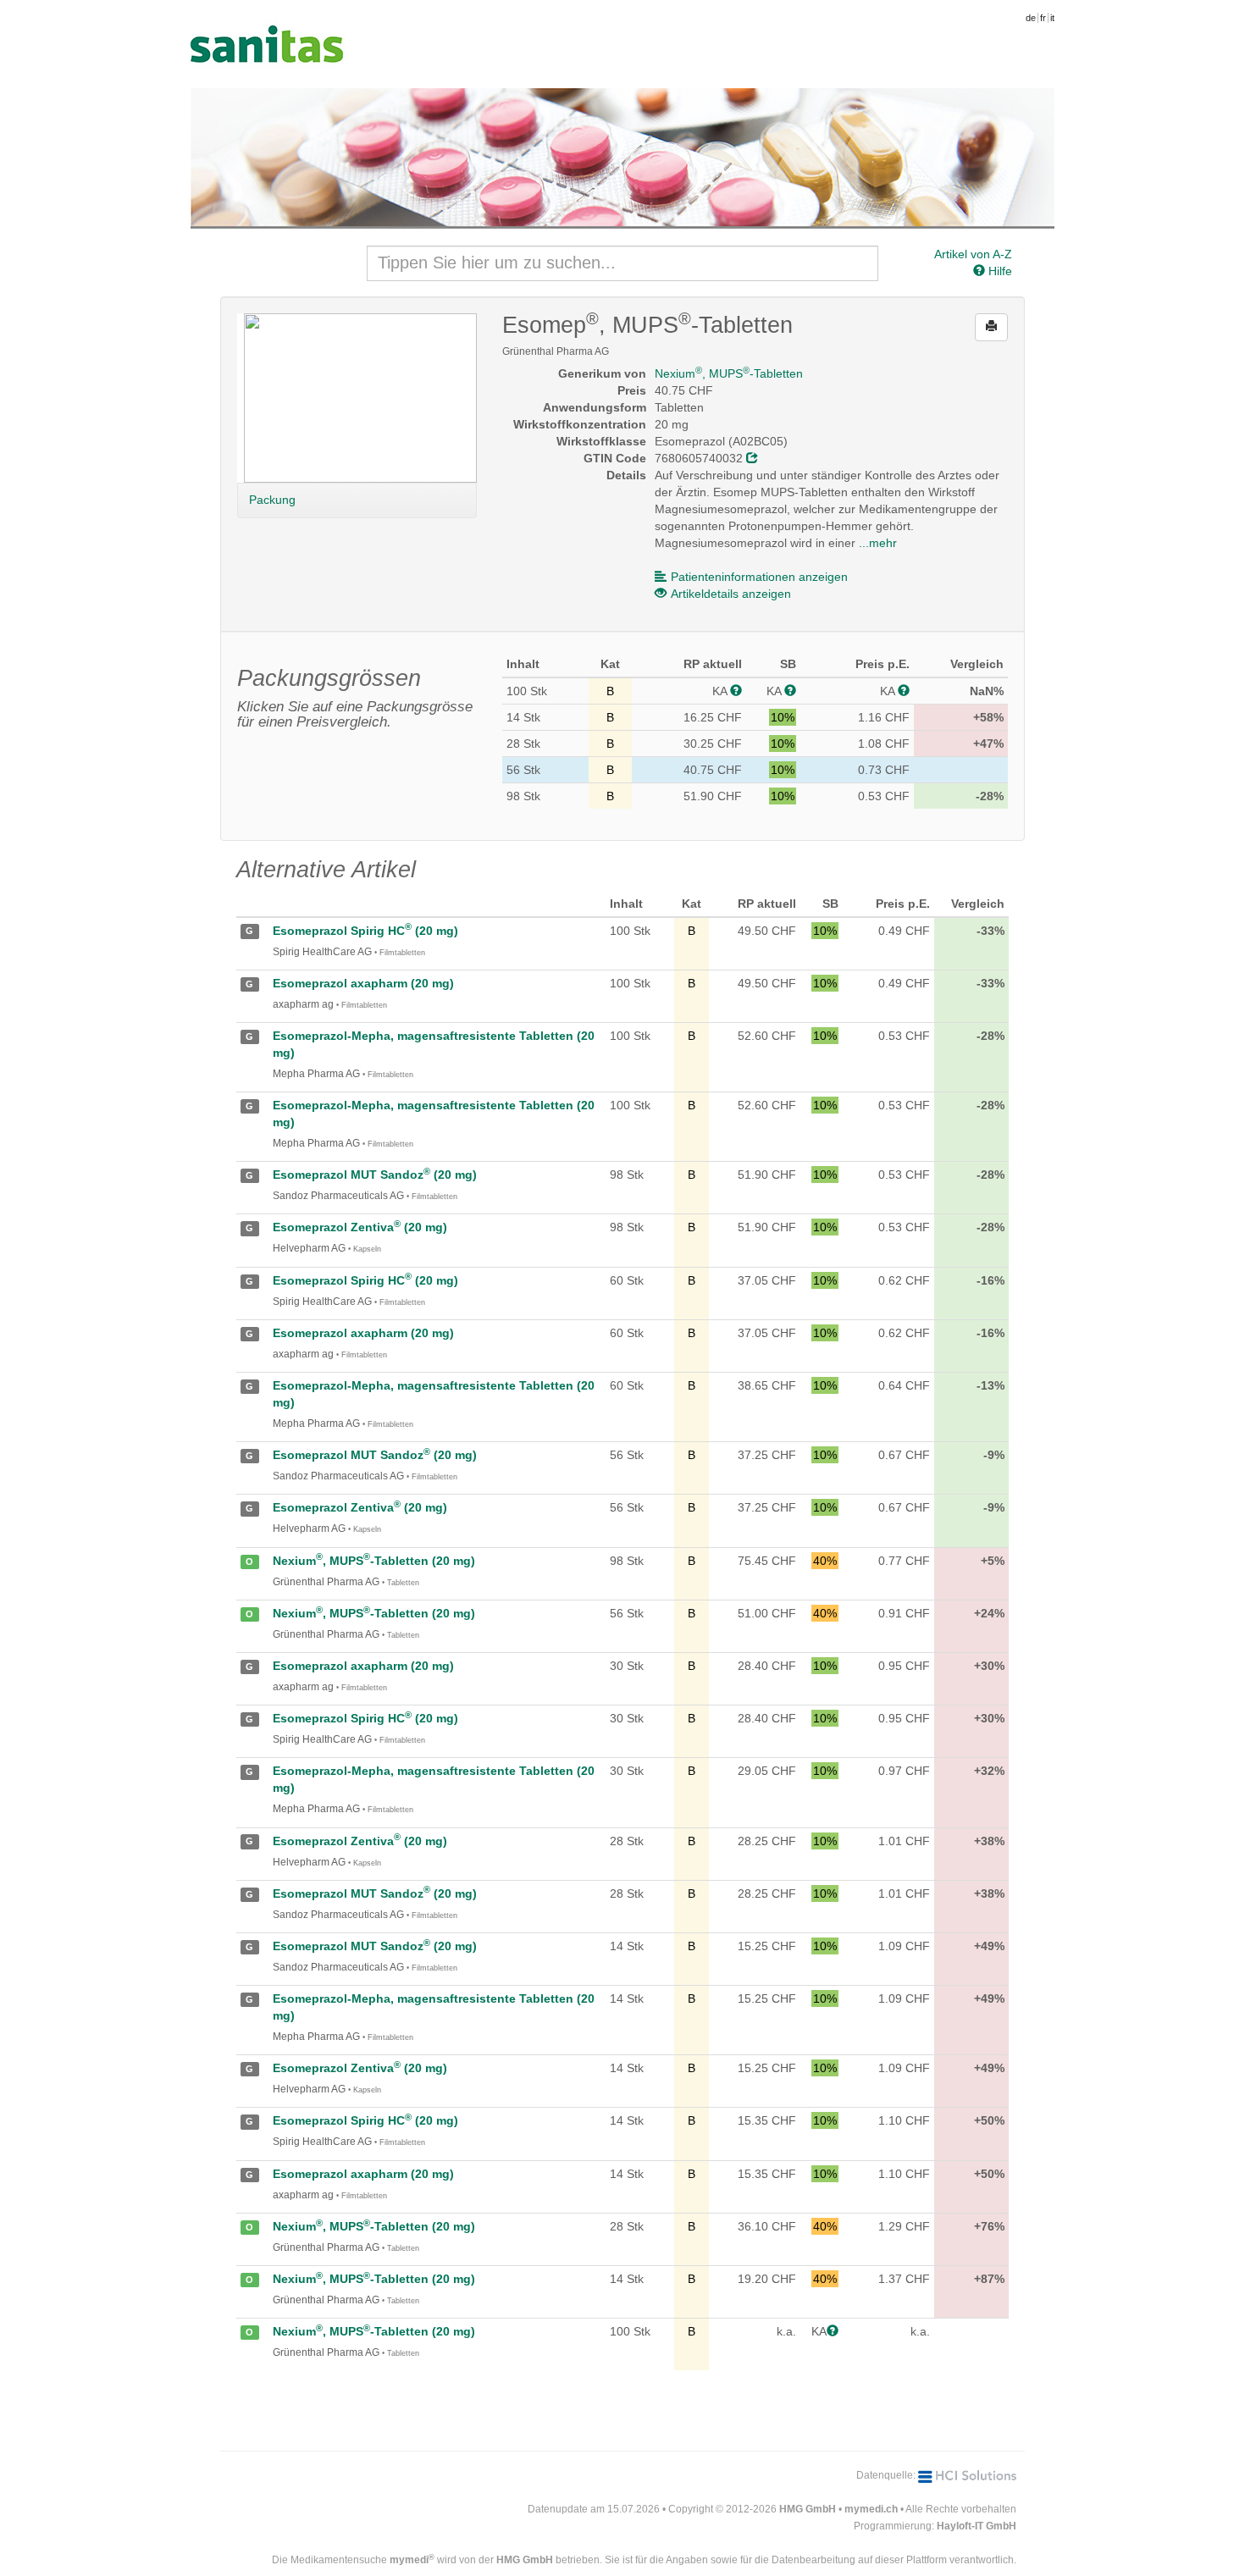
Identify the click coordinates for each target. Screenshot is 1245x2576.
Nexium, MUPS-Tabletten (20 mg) (374, 1561)
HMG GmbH (808, 2509)
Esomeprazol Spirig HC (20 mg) (365, 931)
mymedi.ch (871, 2509)
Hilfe (999, 271)
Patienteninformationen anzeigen (759, 577)
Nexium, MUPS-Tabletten (729, 373)
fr (1043, 18)
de (1031, 18)
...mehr (878, 543)
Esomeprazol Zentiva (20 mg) (360, 1227)
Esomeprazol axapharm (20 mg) (363, 983)
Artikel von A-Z (973, 254)
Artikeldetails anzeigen (731, 594)
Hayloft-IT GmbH (977, 2526)
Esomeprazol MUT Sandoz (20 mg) (375, 1175)
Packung (272, 500)
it (1052, 18)
